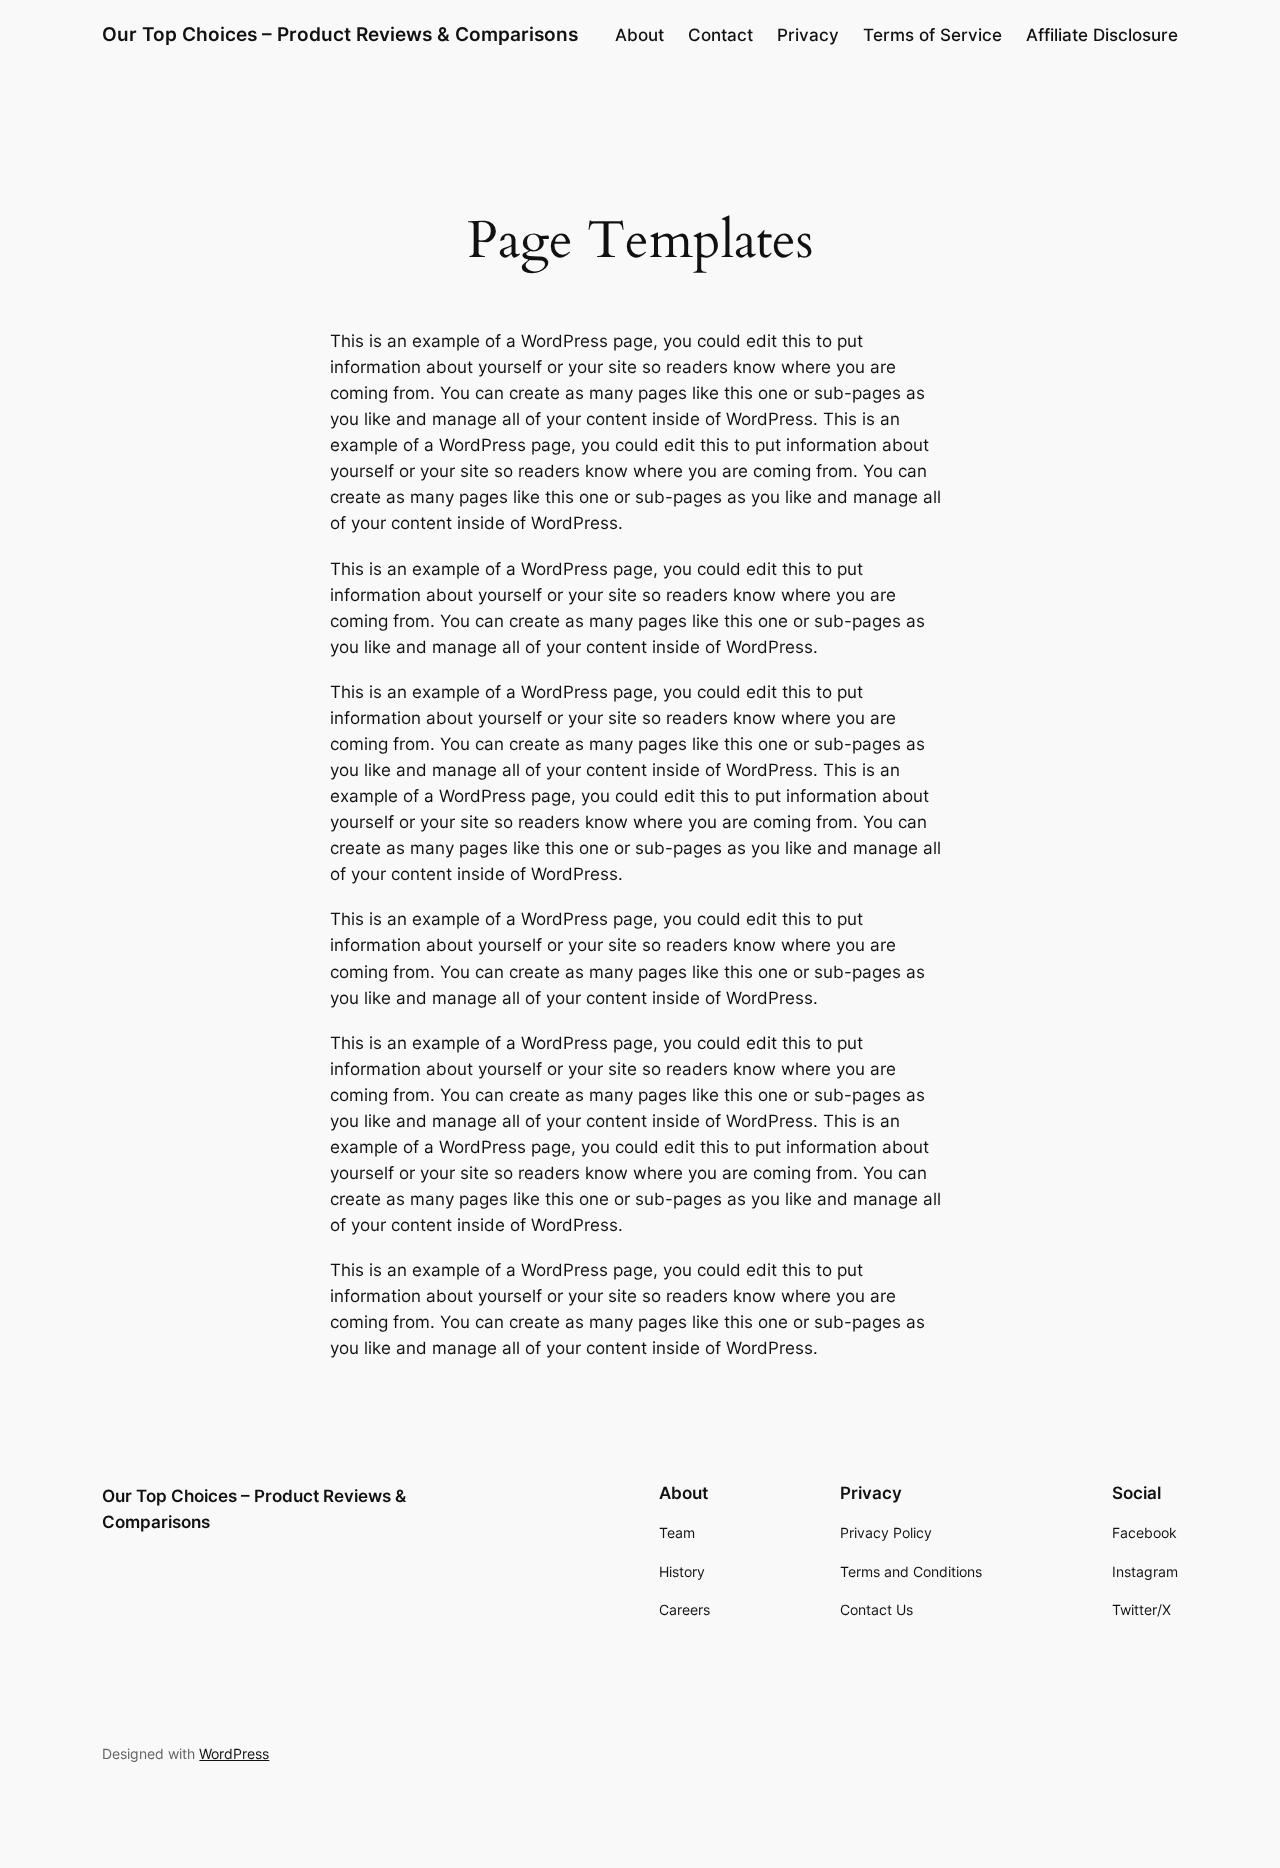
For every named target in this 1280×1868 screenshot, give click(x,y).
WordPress (234, 1753)
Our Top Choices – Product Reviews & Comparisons (340, 34)
